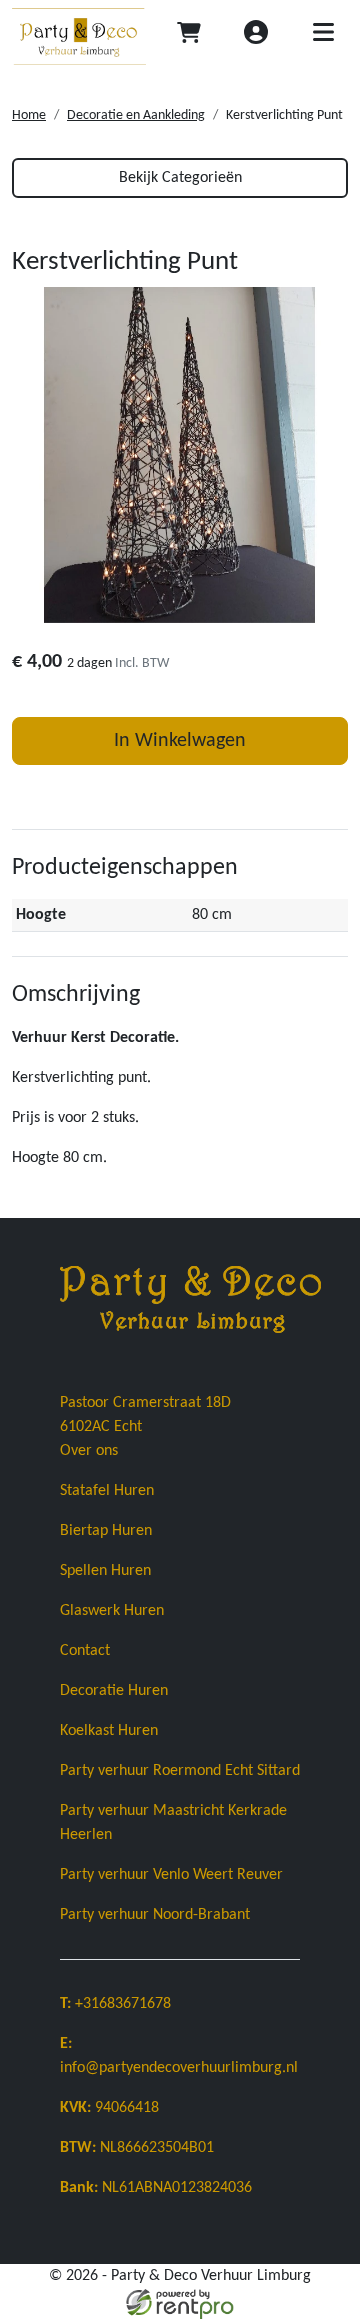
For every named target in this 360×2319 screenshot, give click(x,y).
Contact (85, 1651)
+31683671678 (115, 2004)
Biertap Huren (106, 1531)
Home (29, 115)
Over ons (89, 1451)
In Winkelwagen (180, 741)
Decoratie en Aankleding (136, 115)
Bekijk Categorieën (180, 178)
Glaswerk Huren (112, 1611)
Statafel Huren (107, 1491)
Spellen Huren (105, 1571)
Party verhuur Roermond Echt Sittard (180, 1771)
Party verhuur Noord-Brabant (155, 1915)
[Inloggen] (256, 36)
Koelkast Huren (109, 1731)
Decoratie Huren (114, 1691)
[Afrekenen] (189, 36)
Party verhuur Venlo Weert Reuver (171, 1875)
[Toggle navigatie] (323, 36)
